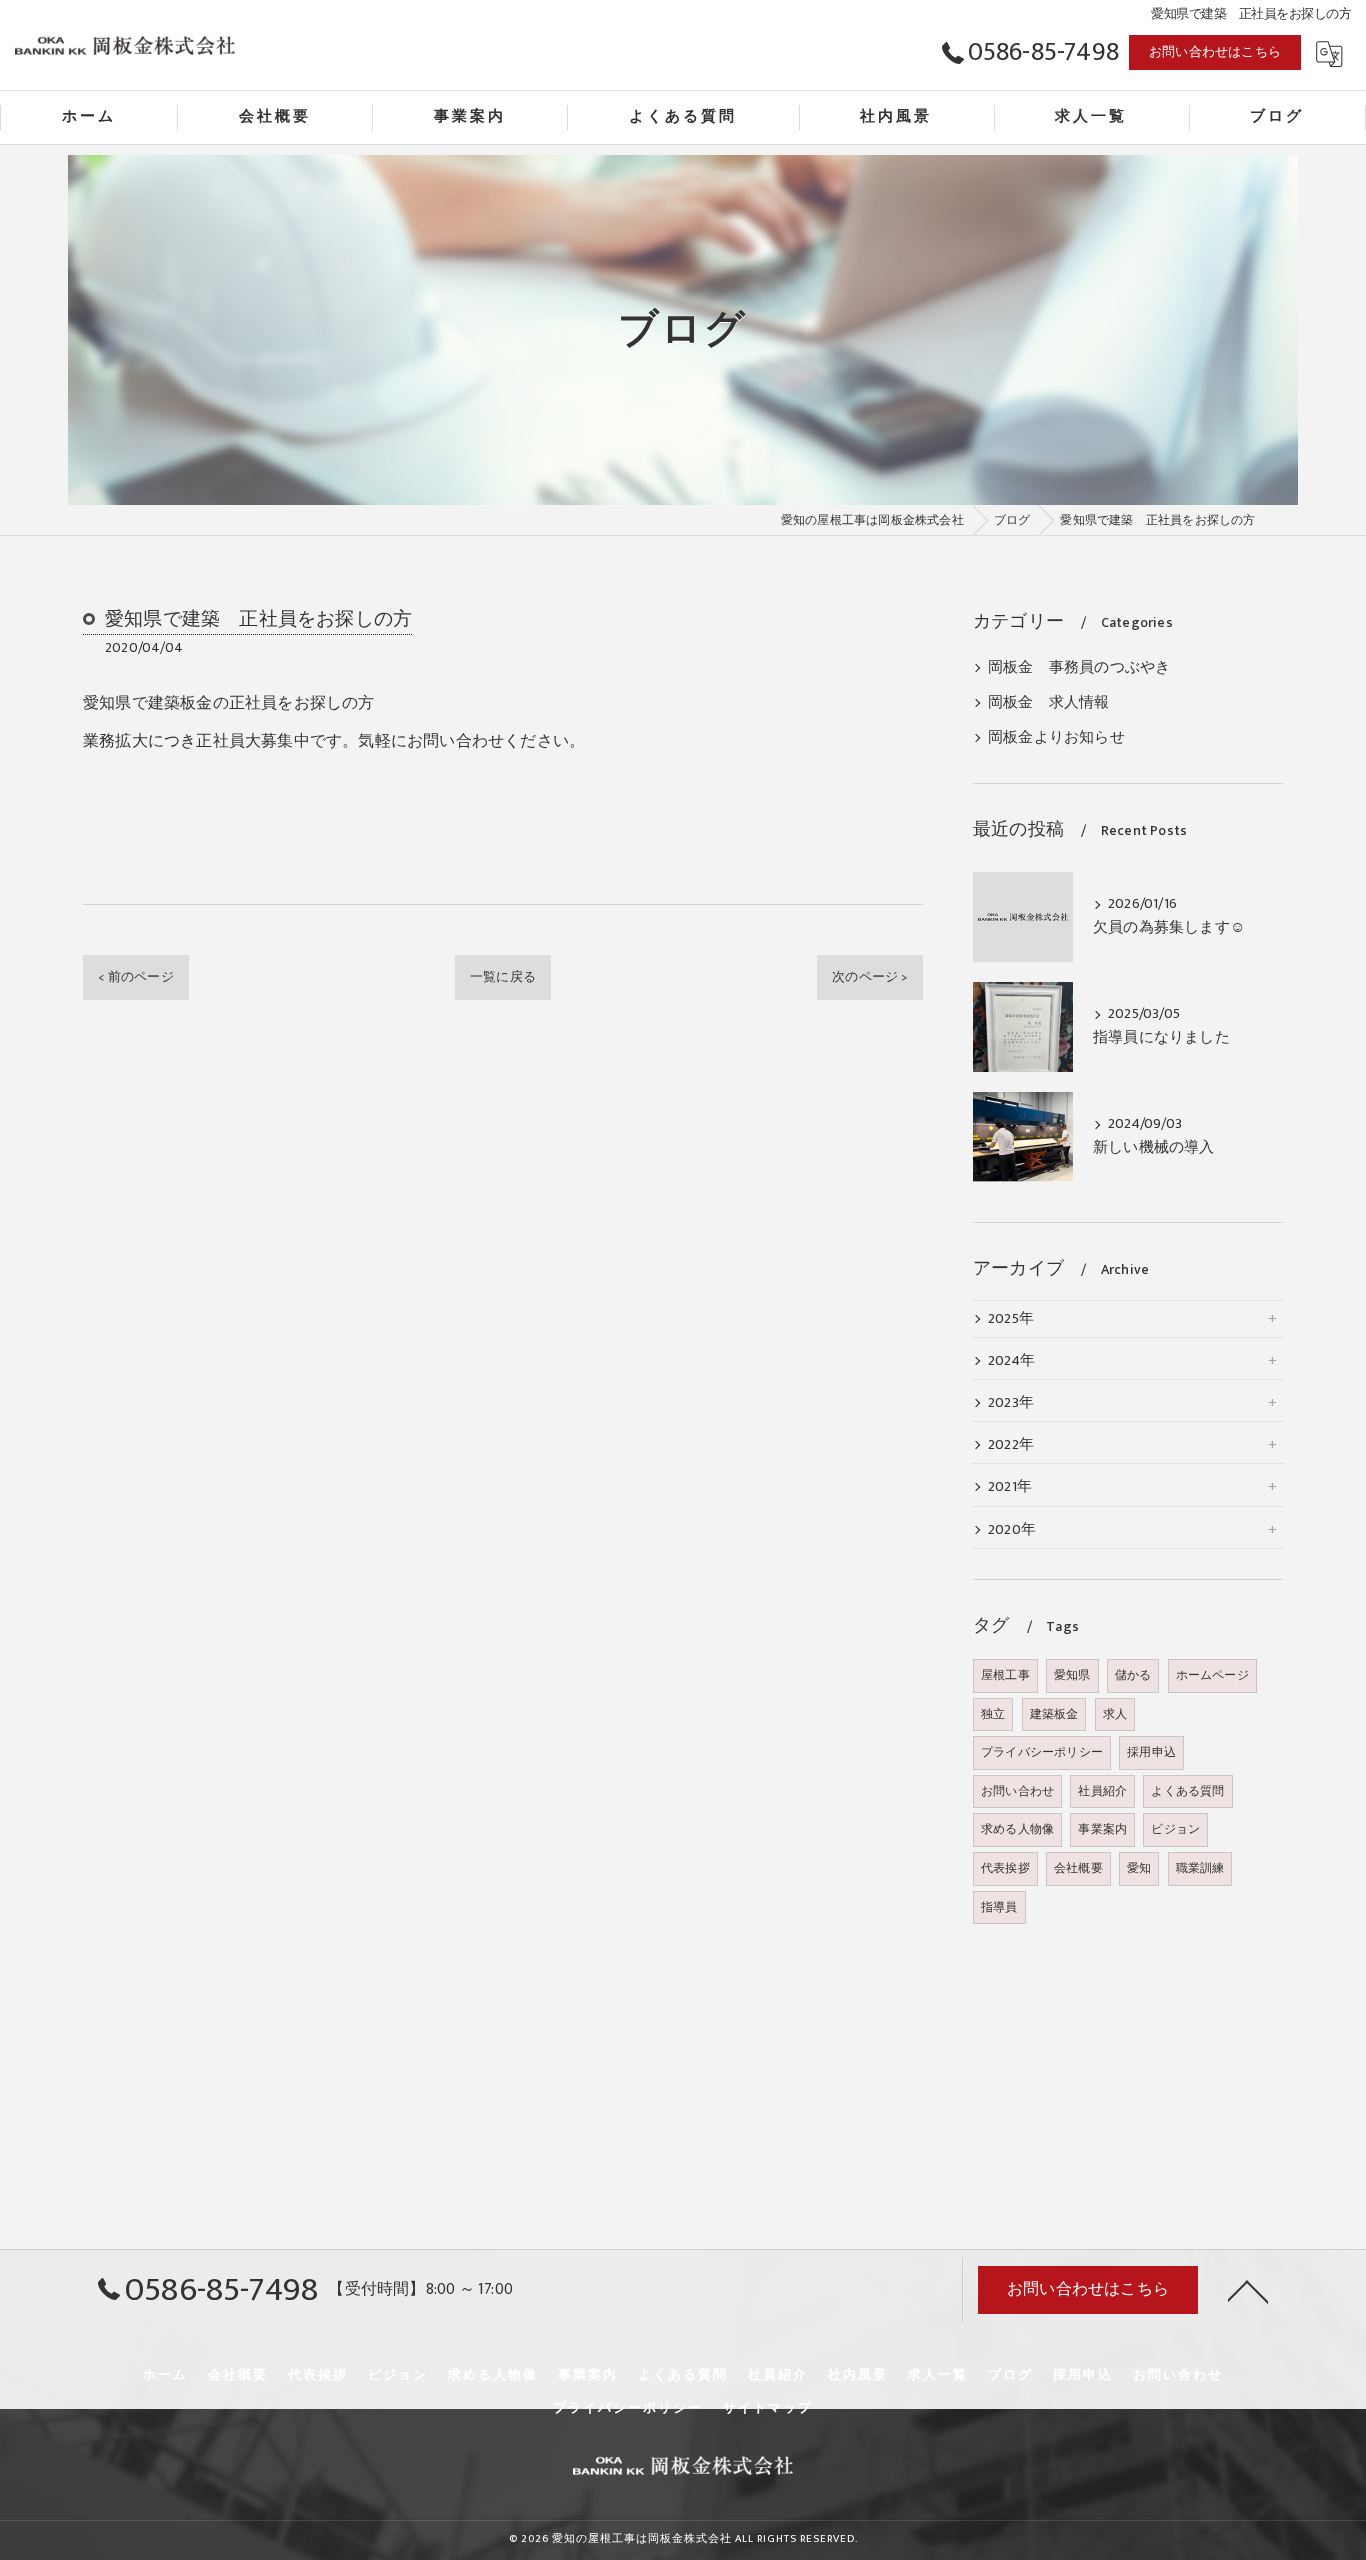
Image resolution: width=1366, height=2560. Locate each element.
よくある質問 (1187, 1791)
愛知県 (1072, 1675)
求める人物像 (1017, 1829)
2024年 (1011, 1361)
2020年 (1012, 1530)
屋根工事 (1005, 1675)
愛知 (1139, 1868)
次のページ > (869, 977)
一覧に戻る (503, 977)
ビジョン (1175, 1829)
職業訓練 (1200, 1868)
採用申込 (1151, 1752)
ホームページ (1212, 1675)
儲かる (1133, 1675)
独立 (993, 1714)
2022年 (1011, 1445)
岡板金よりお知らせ (1056, 738)
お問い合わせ (1017, 1791)
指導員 (999, 1907)
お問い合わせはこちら (1215, 52)
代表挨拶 (1005, 1868)
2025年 (1011, 1319)
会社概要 (1078, 1868)
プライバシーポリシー (1042, 1752)
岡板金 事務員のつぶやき (1079, 668)
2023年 (1011, 1403)
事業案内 (1102, 1829)
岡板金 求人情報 (1049, 703)
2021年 (1010, 1487)
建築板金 (1054, 1714)
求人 (1115, 1714)
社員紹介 (1102, 1791)
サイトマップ (768, 2408)
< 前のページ (135, 977)
